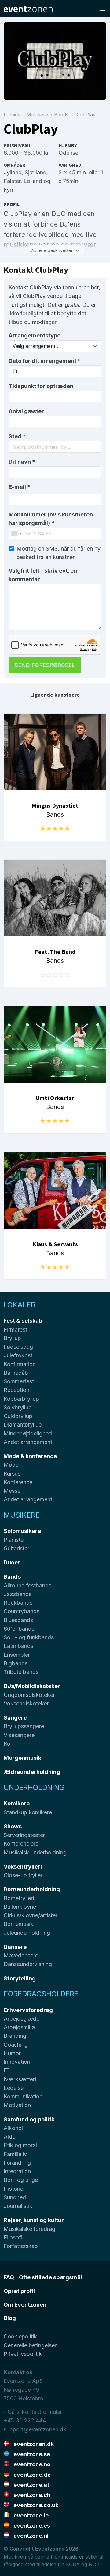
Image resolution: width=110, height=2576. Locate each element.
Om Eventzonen (25, 2305)
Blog (10, 2318)
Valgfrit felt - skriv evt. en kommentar (43, 575)
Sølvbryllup (18, 1407)
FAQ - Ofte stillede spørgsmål (43, 2277)
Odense (68, 153)
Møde (11, 1465)
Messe (12, 1491)
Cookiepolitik (20, 2336)
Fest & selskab (23, 1321)
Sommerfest (19, 1381)
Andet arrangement (28, 1442)
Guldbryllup (18, 1416)
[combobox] (55, 447)
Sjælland (36, 172)
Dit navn (22, 462)
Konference (18, 1482)
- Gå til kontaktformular (33, 2412)
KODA (73, 2564)
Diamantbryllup (23, 1425)
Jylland (13, 172)
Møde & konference (30, 1456)
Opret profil (19, 2291)
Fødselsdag (18, 1347)
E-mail (19, 487)
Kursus (12, 1474)
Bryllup (12, 1338)
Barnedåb (16, 1373)
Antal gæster (26, 411)
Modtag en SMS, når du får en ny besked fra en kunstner (59, 553)
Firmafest (15, 1330)
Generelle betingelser (30, 2345)
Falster (12, 181)
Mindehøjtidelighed (28, 1433)
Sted (17, 436)
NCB (94, 2564)
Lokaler (20, 1305)
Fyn (8, 190)
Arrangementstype (35, 335)
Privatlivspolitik (23, 2354)
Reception (16, 1390)
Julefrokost (18, 1355)
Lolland (33, 181)
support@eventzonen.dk (35, 2429)
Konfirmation (20, 1364)
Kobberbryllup (21, 1399)
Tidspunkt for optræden (41, 386)
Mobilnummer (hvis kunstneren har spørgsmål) (51, 519)
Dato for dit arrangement (45, 361)
